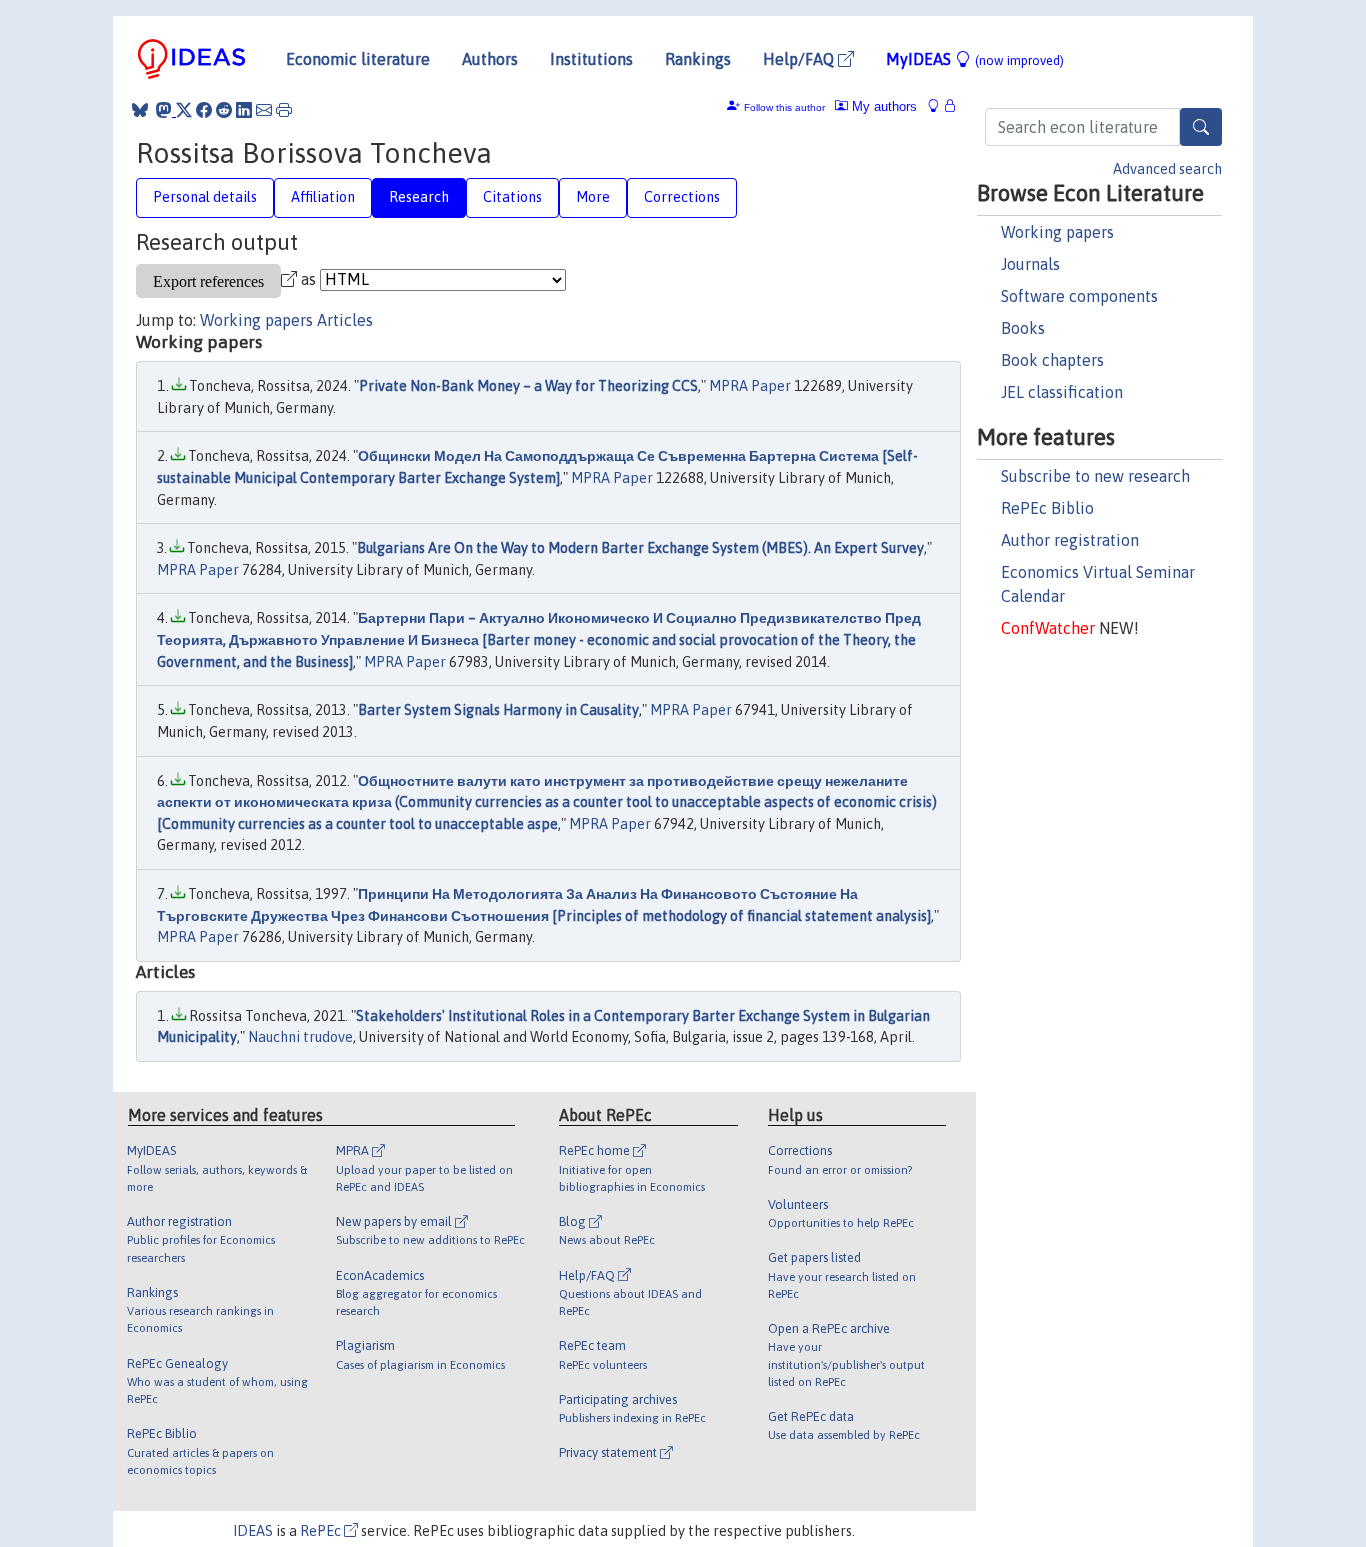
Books (1023, 328)
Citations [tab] (512, 197)
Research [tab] (419, 197)
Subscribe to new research (1095, 476)
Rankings (698, 59)
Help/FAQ (800, 59)
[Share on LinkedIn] (244, 110)
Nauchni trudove (300, 1037)
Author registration (1070, 540)
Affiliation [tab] (323, 197)
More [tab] (593, 197)
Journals (1030, 264)
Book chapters (1052, 360)
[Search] (1201, 127)
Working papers (1057, 232)
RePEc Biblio (1047, 508)
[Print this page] (284, 110)
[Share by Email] (264, 110)
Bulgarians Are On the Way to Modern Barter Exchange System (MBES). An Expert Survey (640, 548)
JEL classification (1062, 392)
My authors (882, 106)
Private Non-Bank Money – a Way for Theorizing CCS (528, 386)
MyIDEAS (975, 59)
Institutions (591, 59)
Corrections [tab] (682, 197)
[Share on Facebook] (204, 110)
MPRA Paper (750, 386)
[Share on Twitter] (184, 110)
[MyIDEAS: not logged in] (939, 106)
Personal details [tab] (205, 197)
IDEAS (253, 1531)
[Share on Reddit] (224, 110)
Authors (490, 59)
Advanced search (1167, 169)
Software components (1079, 296)
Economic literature (358, 59)
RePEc (322, 1531)
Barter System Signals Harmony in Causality (498, 710)
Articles (345, 320)
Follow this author (784, 107)
